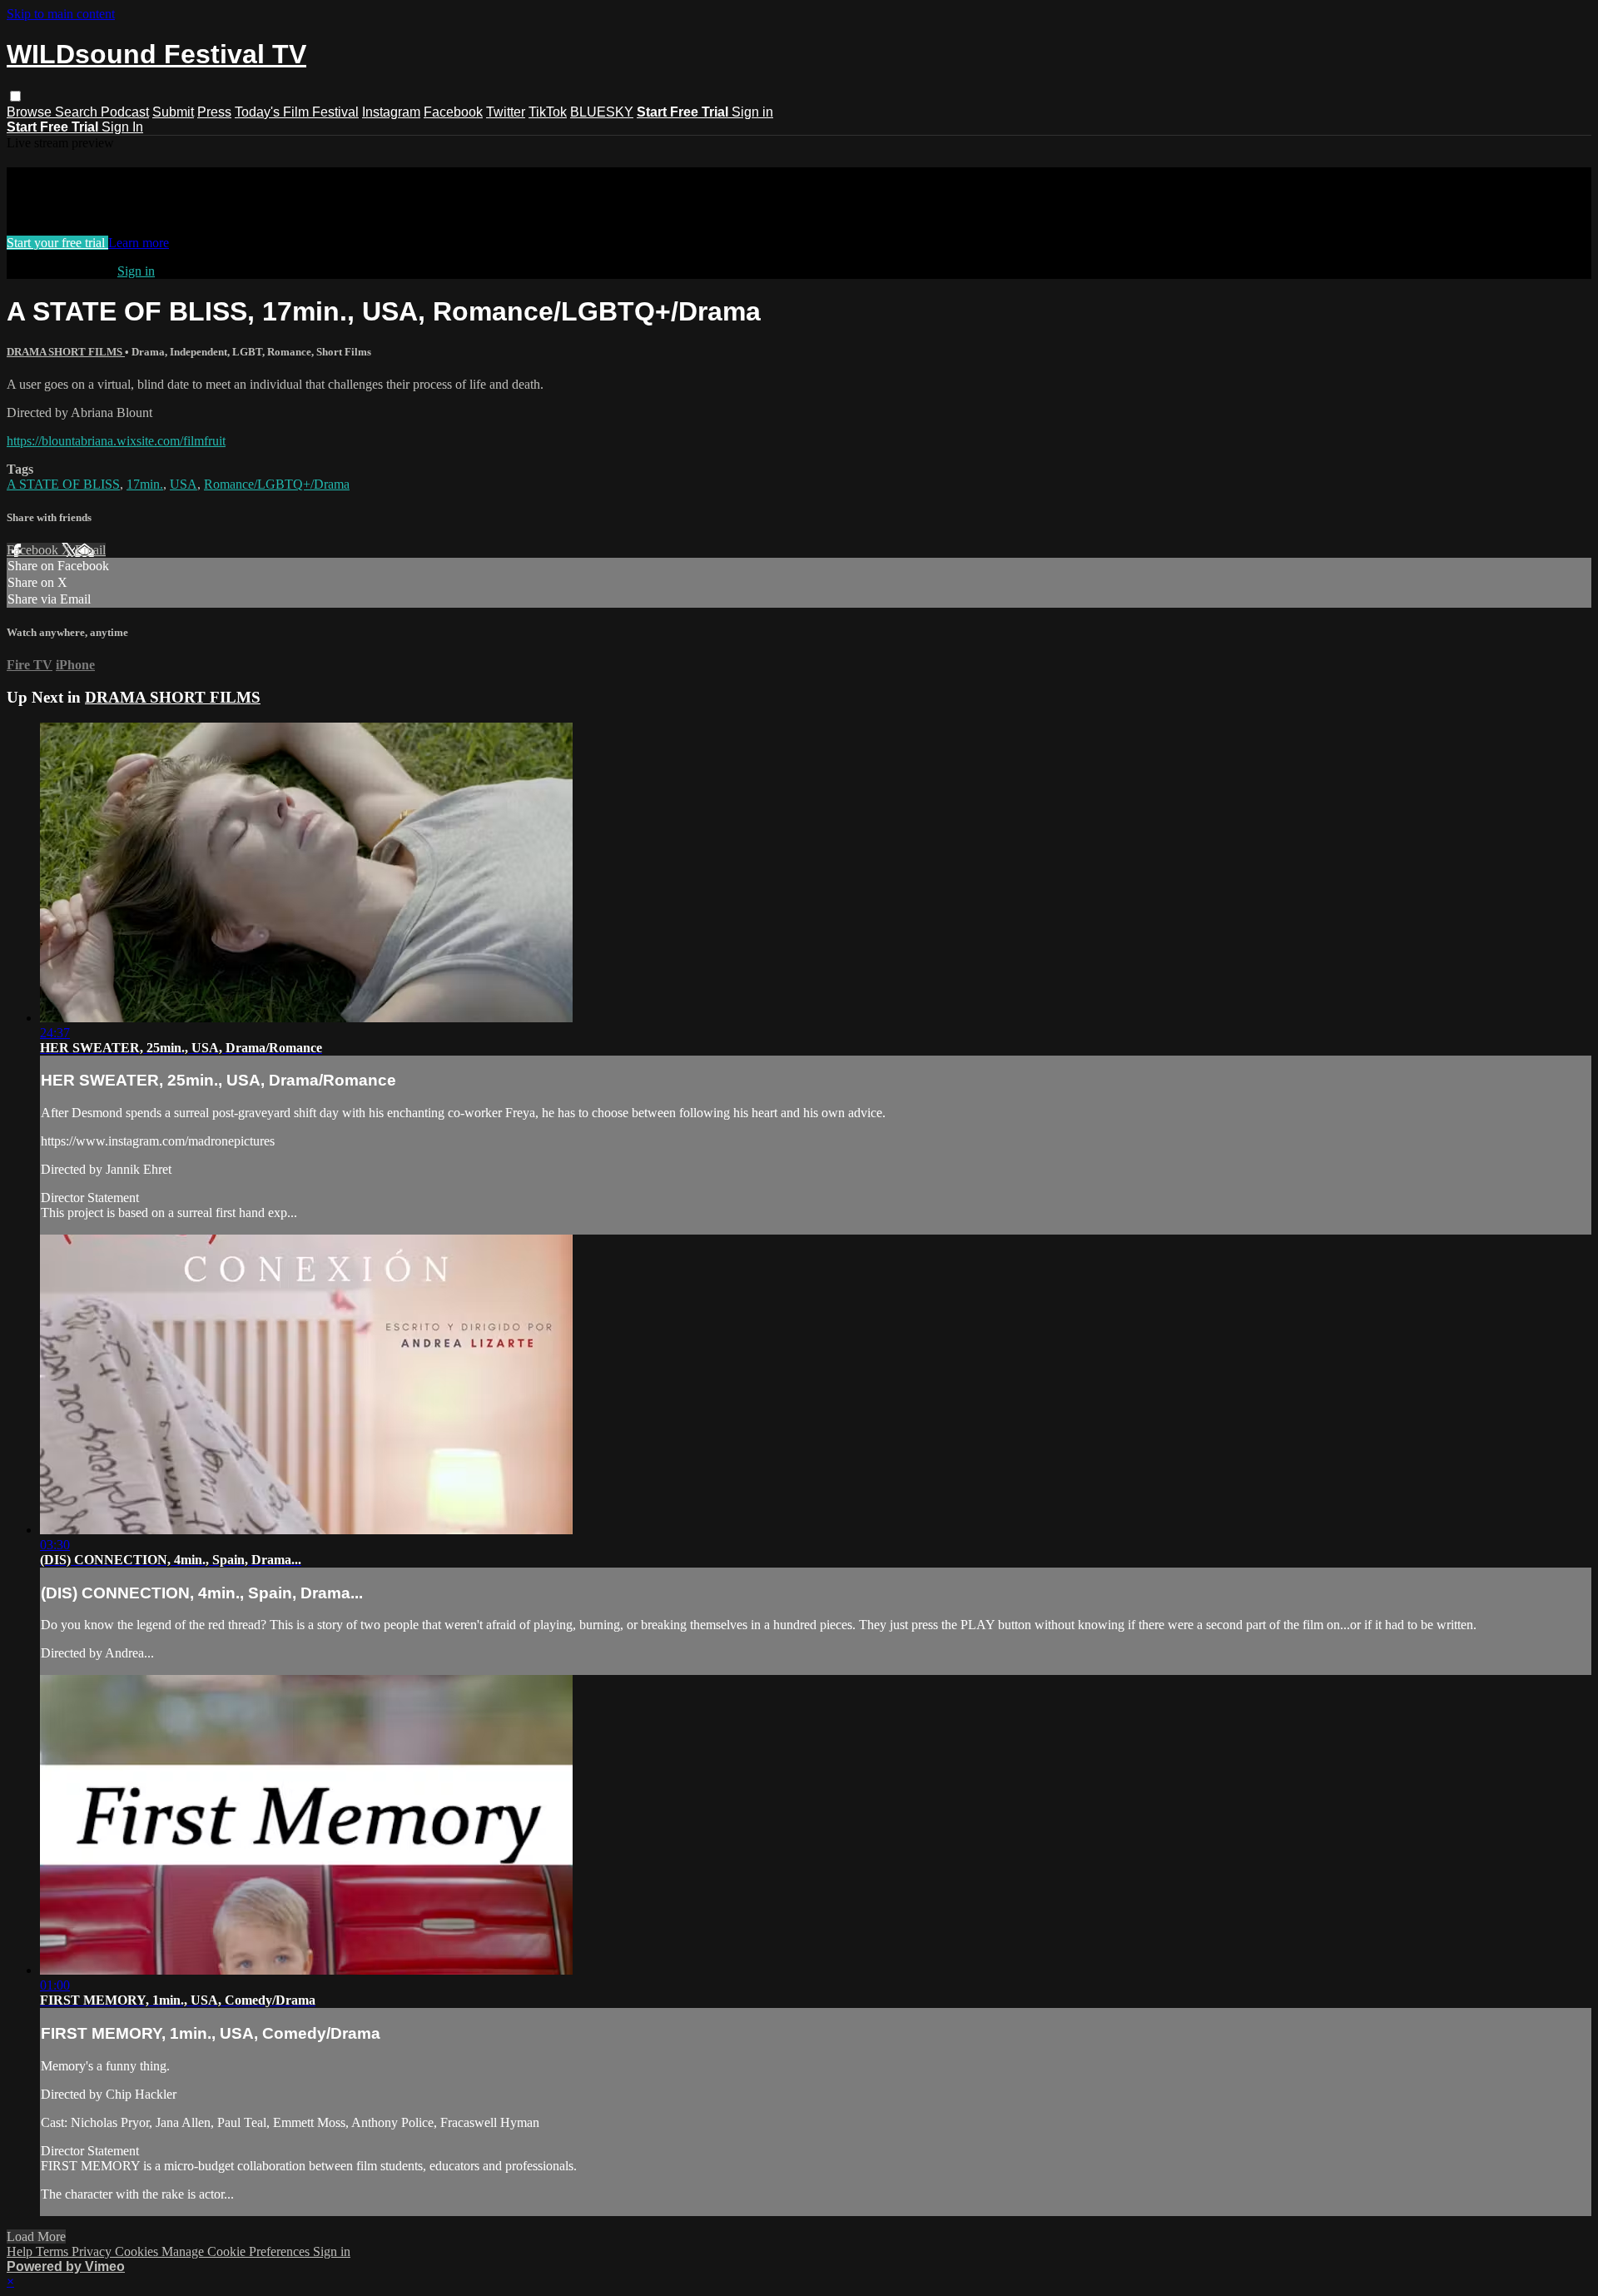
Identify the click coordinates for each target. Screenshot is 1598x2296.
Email (90, 550)
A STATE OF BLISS (63, 484)
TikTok (548, 112)
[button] (15, 96)
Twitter (506, 112)
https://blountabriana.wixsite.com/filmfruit (116, 441)
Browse (31, 112)
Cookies (138, 2251)
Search (78, 112)
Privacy (93, 2251)
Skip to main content (61, 14)
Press (214, 112)
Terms (54, 2251)
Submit (173, 112)
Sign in (752, 112)
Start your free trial (57, 243)
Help (21, 2251)
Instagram (391, 112)
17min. (145, 484)
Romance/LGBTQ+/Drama (277, 484)
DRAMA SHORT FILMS (66, 352)
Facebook (453, 112)
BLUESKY (602, 112)
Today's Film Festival (297, 112)
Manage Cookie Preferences (237, 2251)
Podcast (125, 112)
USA (184, 484)
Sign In (122, 127)
